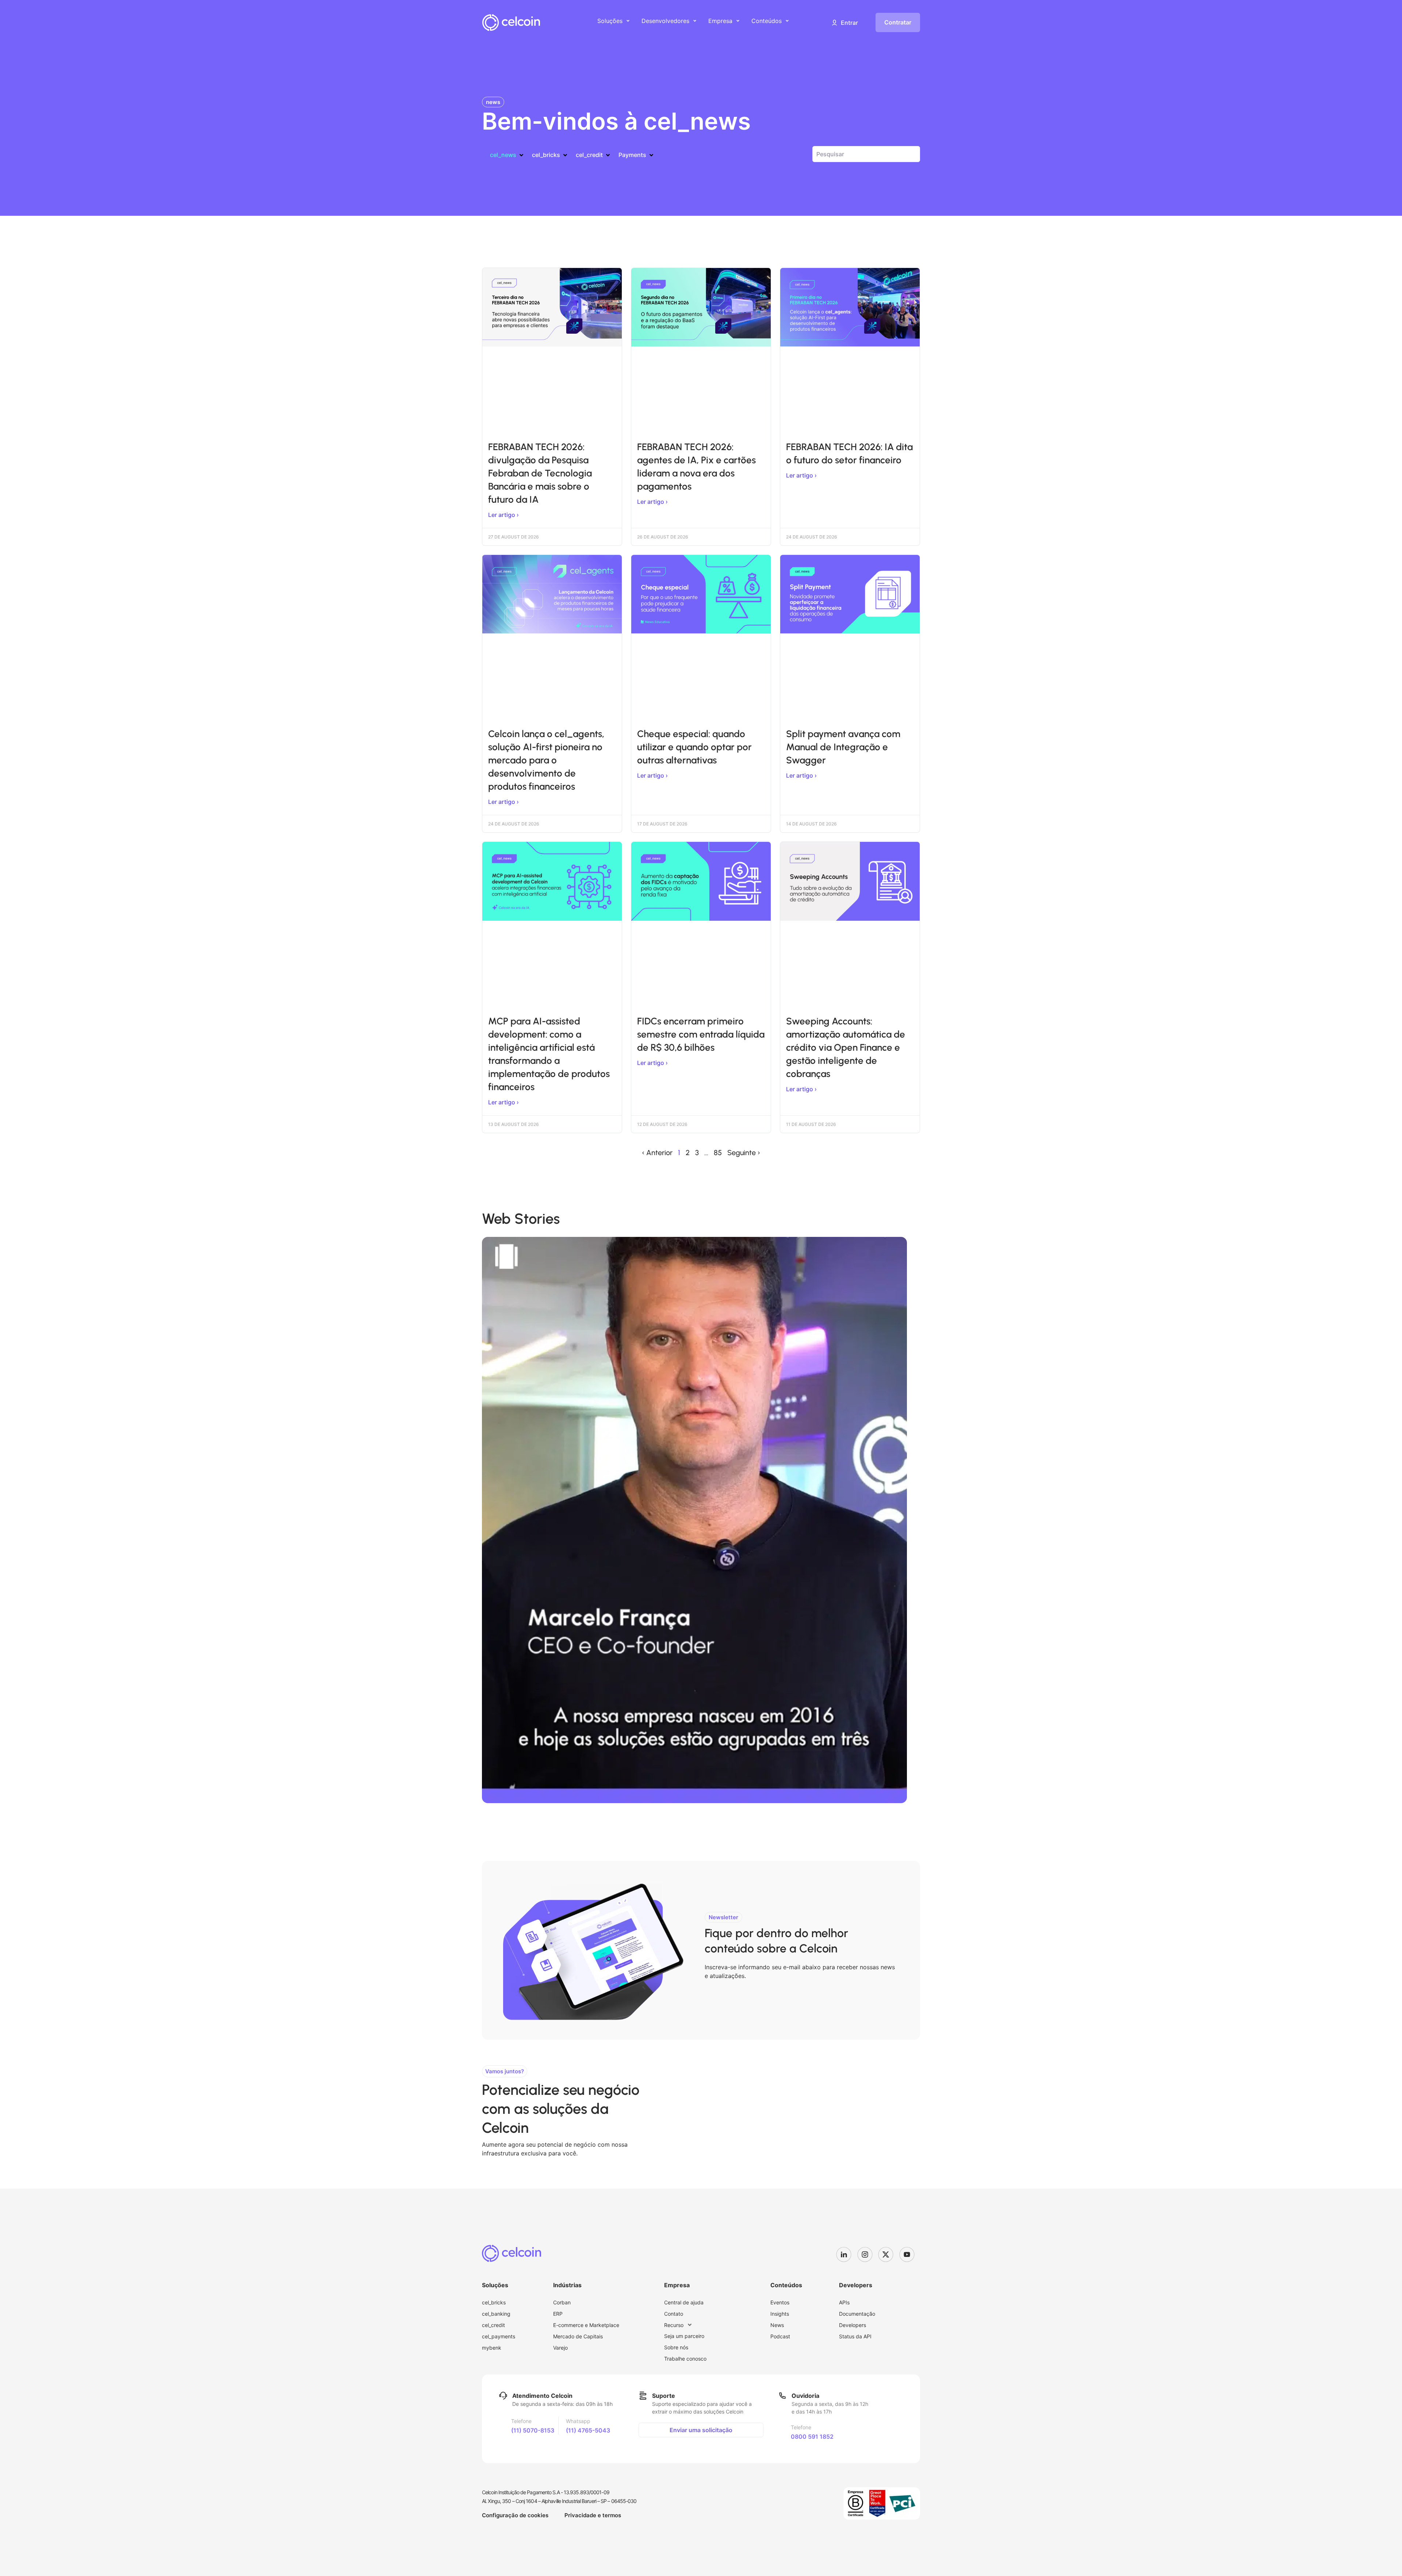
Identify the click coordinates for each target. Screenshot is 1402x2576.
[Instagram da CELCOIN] (868, 2254)
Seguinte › (744, 1153)
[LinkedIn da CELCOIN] (847, 2254)
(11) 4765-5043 (588, 2430)
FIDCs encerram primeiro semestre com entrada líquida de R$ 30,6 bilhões (701, 1034)
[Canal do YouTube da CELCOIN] (910, 2254)
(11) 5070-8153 (533, 2430)
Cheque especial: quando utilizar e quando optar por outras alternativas (694, 747)
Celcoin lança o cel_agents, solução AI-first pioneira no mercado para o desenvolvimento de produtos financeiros (546, 760)
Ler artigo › (503, 515)
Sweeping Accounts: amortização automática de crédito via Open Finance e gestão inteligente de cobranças (846, 1047)
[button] (844, 23)
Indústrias (567, 2285)
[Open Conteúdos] (787, 21)
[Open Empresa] (738, 21)
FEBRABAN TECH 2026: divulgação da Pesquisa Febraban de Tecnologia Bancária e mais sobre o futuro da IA (540, 473)
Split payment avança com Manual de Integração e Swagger (843, 747)
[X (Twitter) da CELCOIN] (889, 2254)
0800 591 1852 (812, 2437)
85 (718, 1153)
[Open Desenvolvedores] (695, 21)
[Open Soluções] (628, 21)
